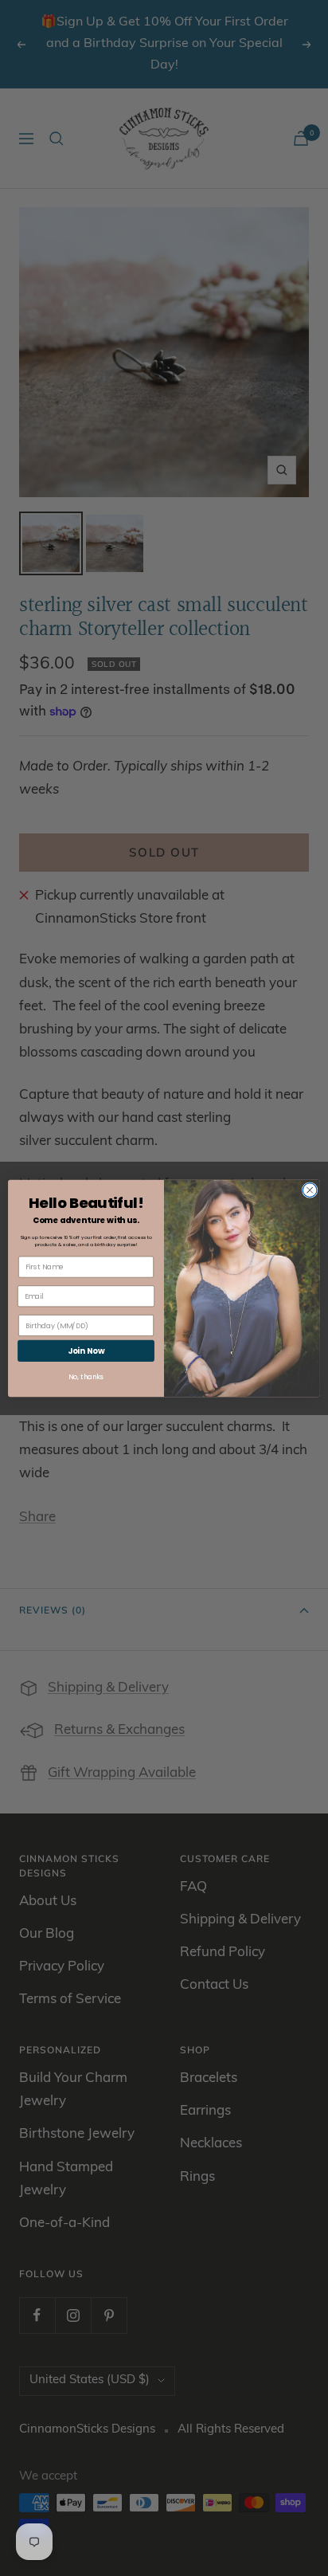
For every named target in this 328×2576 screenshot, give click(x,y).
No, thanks (86, 1377)
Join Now (86, 1351)
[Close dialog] (310, 1190)
